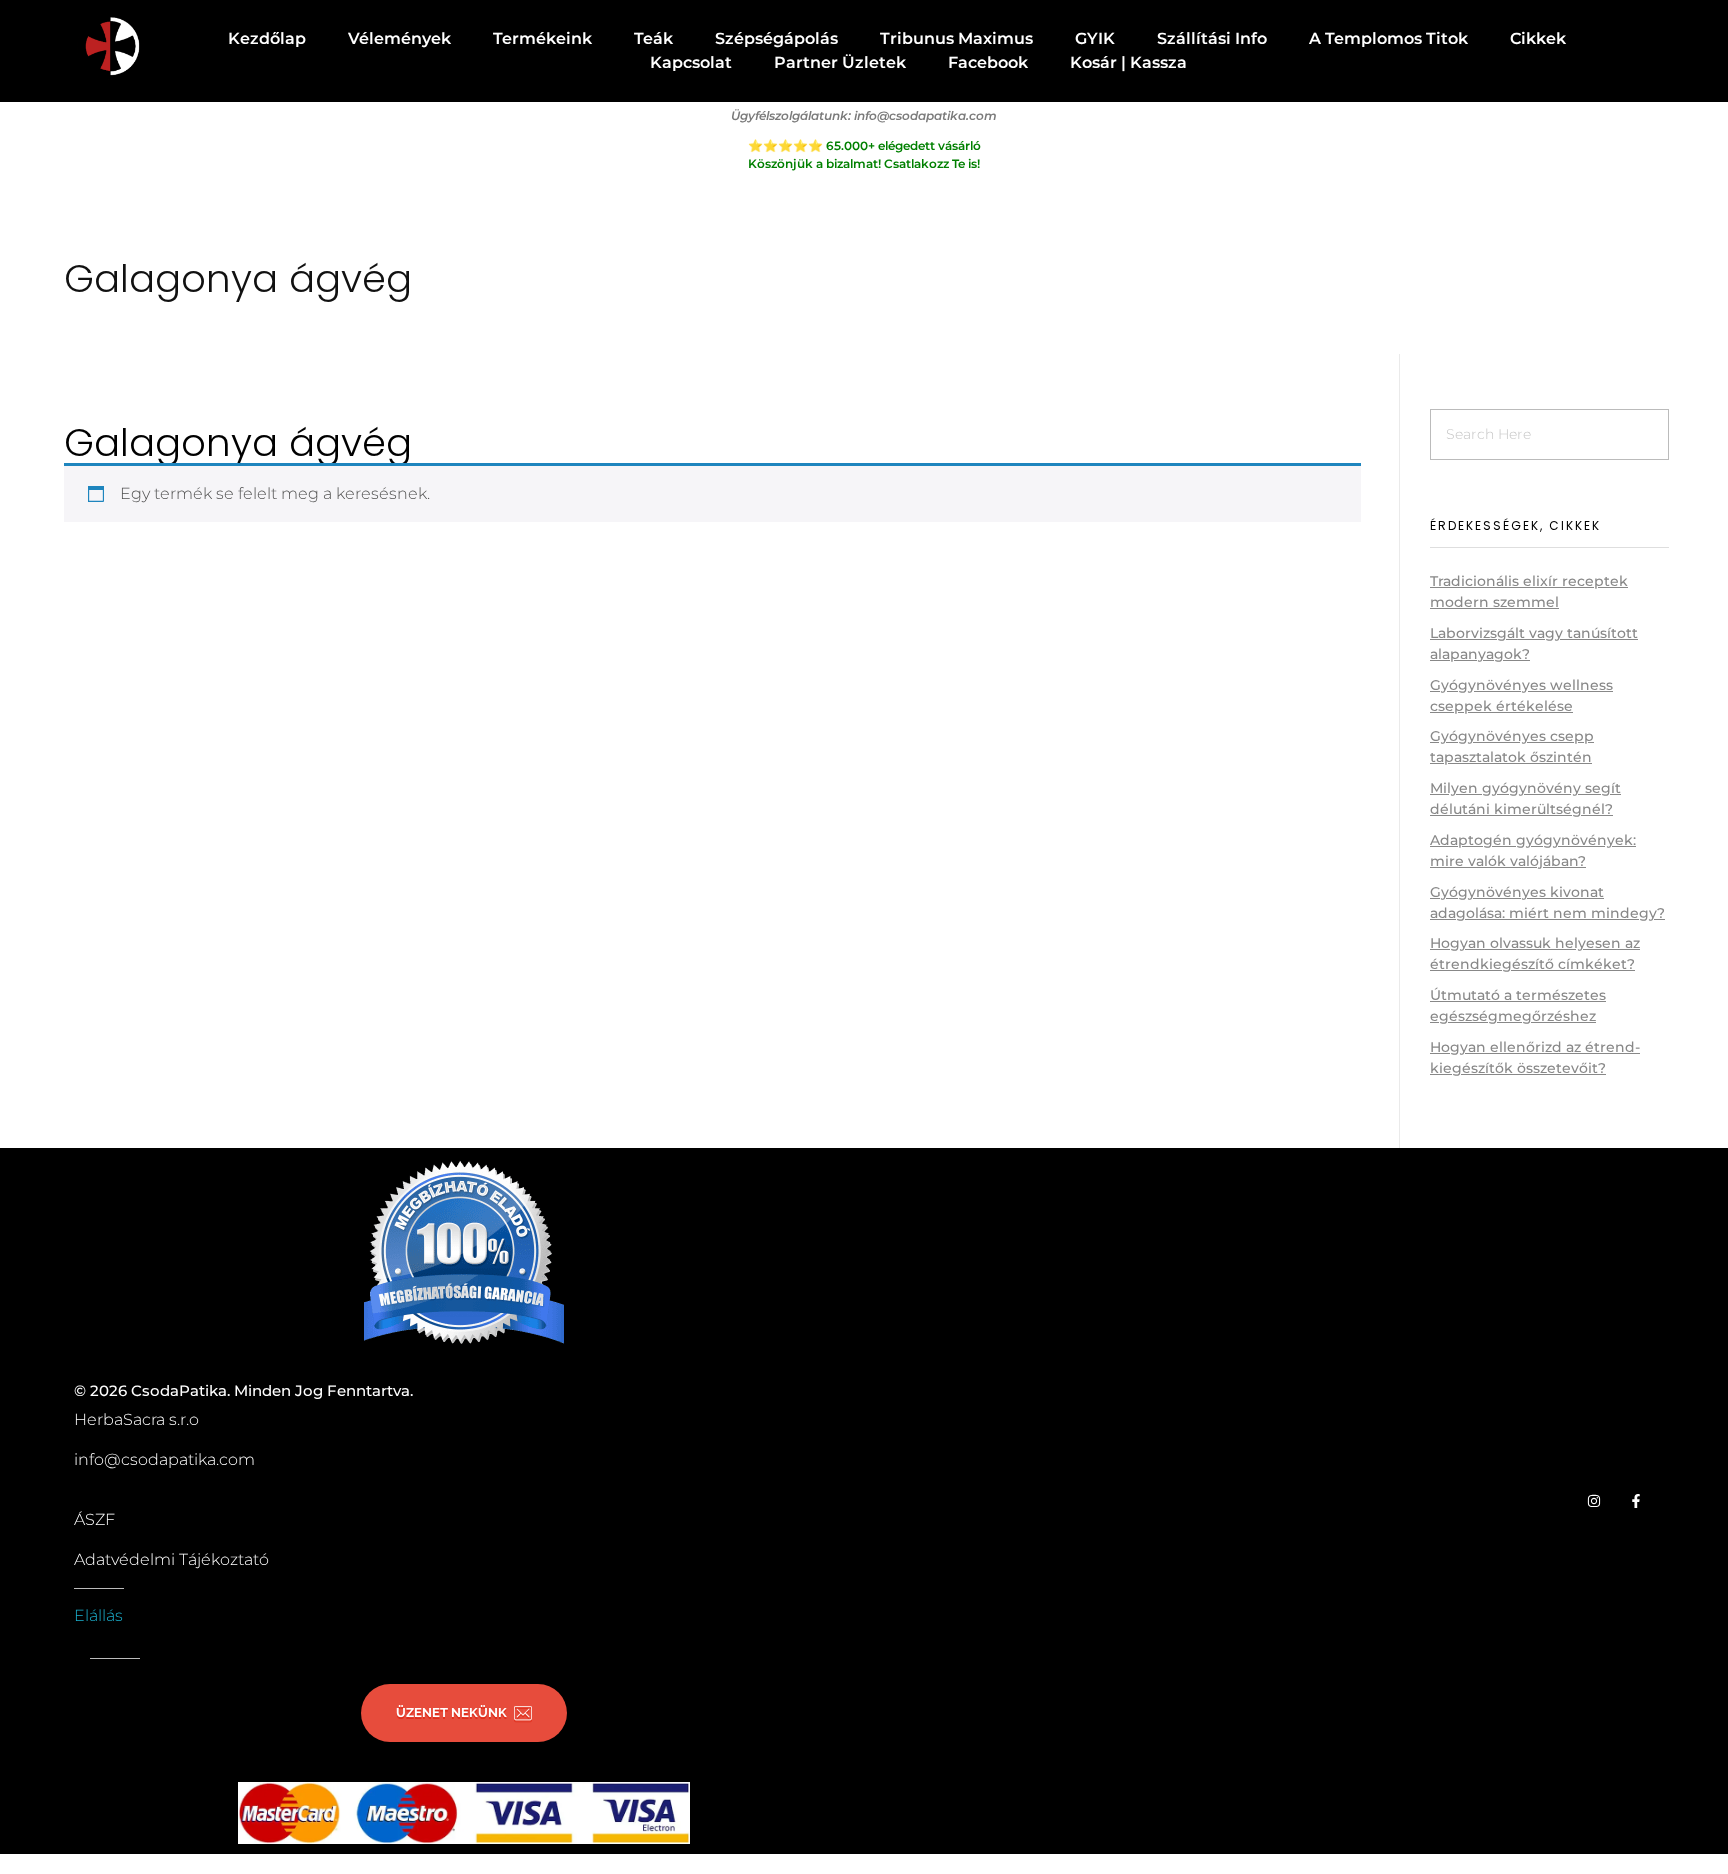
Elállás (98, 1615)
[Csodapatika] (111, 47)
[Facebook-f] (1636, 1501)
